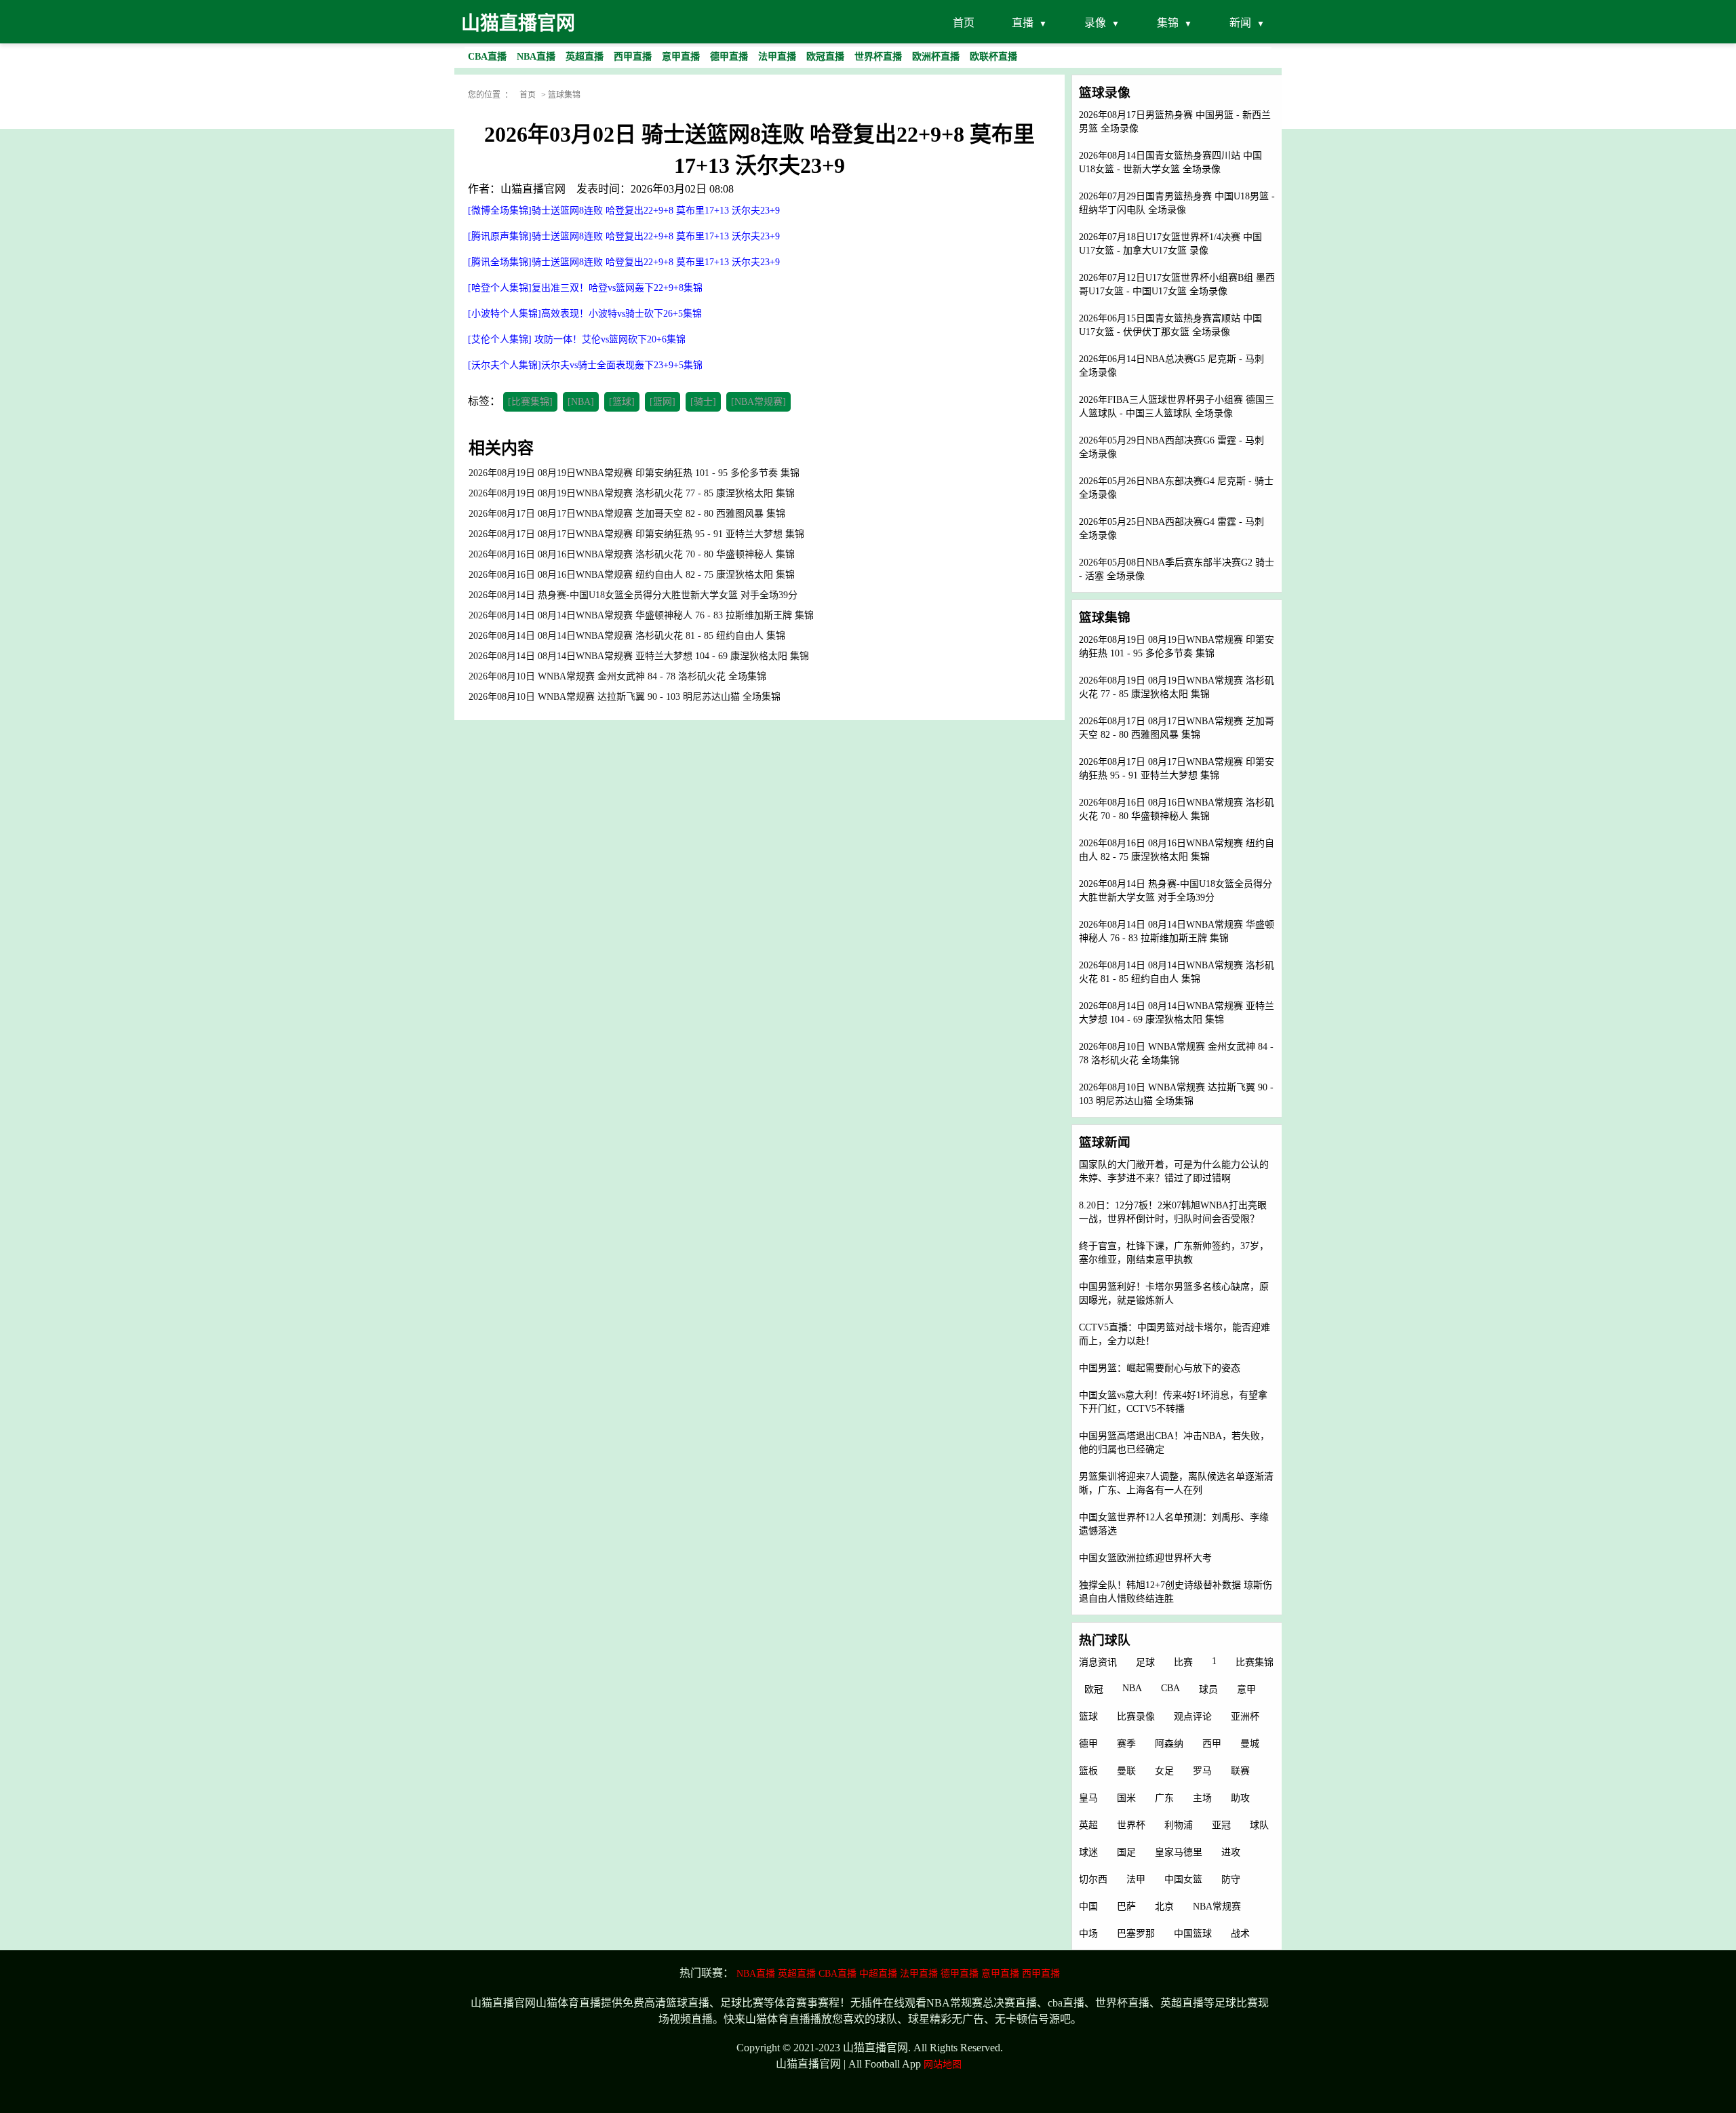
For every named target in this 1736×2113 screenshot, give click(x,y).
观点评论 (1193, 1717)
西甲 (1212, 1744)
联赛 (1240, 1771)
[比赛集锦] (530, 402)
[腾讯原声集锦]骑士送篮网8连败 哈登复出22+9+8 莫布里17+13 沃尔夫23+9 (624, 236)
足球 (1145, 1662)
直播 (1023, 23)
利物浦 (1179, 1825)
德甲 (1088, 1744)
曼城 (1250, 1744)
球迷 (1088, 1852)
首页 (964, 23)
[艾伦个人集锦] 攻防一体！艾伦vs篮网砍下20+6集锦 (577, 339)
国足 (1126, 1852)
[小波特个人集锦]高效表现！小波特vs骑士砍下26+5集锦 (585, 314)
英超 (1088, 1825)
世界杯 (1131, 1825)
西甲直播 (1041, 1974)
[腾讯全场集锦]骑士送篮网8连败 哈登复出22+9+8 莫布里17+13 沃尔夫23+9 (624, 262)
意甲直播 (1000, 1974)
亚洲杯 (1245, 1717)
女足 (1164, 1771)
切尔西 (1093, 1879)
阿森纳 (1169, 1744)
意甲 (1246, 1690)
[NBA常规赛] (758, 402)
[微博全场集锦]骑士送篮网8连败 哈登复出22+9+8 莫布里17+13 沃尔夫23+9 (624, 211)
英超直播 (797, 1974)
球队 (1259, 1825)
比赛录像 (1136, 1717)
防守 (1231, 1879)
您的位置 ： (490, 95)
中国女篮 (1183, 1879)
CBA (1170, 1688)
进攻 (1231, 1852)
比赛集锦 (1255, 1662)
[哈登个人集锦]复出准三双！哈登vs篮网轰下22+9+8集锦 (585, 288)
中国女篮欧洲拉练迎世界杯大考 (1145, 1558)
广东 (1164, 1798)
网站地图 (943, 2065)
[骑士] (703, 402)
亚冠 (1221, 1825)
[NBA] (581, 402)
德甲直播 (960, 1974)
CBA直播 (837, 1974)
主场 (1202, 1798)
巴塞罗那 (1136, 1934)
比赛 (1183, 1662)
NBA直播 (756, 1974)
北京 (1164, 1907)
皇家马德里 (1179, 1852)
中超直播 (878, 1974)
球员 (1208, 1690)
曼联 (1126, 1771)
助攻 (1240, 1798)
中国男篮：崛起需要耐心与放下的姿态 (1160, 1368)
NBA (1132, 1688)
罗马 (1202, 1771)
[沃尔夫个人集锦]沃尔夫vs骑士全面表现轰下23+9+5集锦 (585, 365)
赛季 (1126, 1744)
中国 (1088, 1907)
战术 (1240, 1934)
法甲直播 (919, 1974)
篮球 (1088, 1717)
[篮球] (622, 402)
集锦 (1168, 23)
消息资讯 (1098, 1662)
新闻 (1240, 23)
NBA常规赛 (1217, 1907)
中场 (1088, 1934)
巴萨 (1126, 1907)
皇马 (1088, 1798)
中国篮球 (1193, 1934)
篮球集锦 (564, 95)
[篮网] (663, 402)
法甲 (1136, 1879)
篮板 (1088, 1771)
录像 (1095, 23)
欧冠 (1094, 1690)
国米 (1126, 1798)
